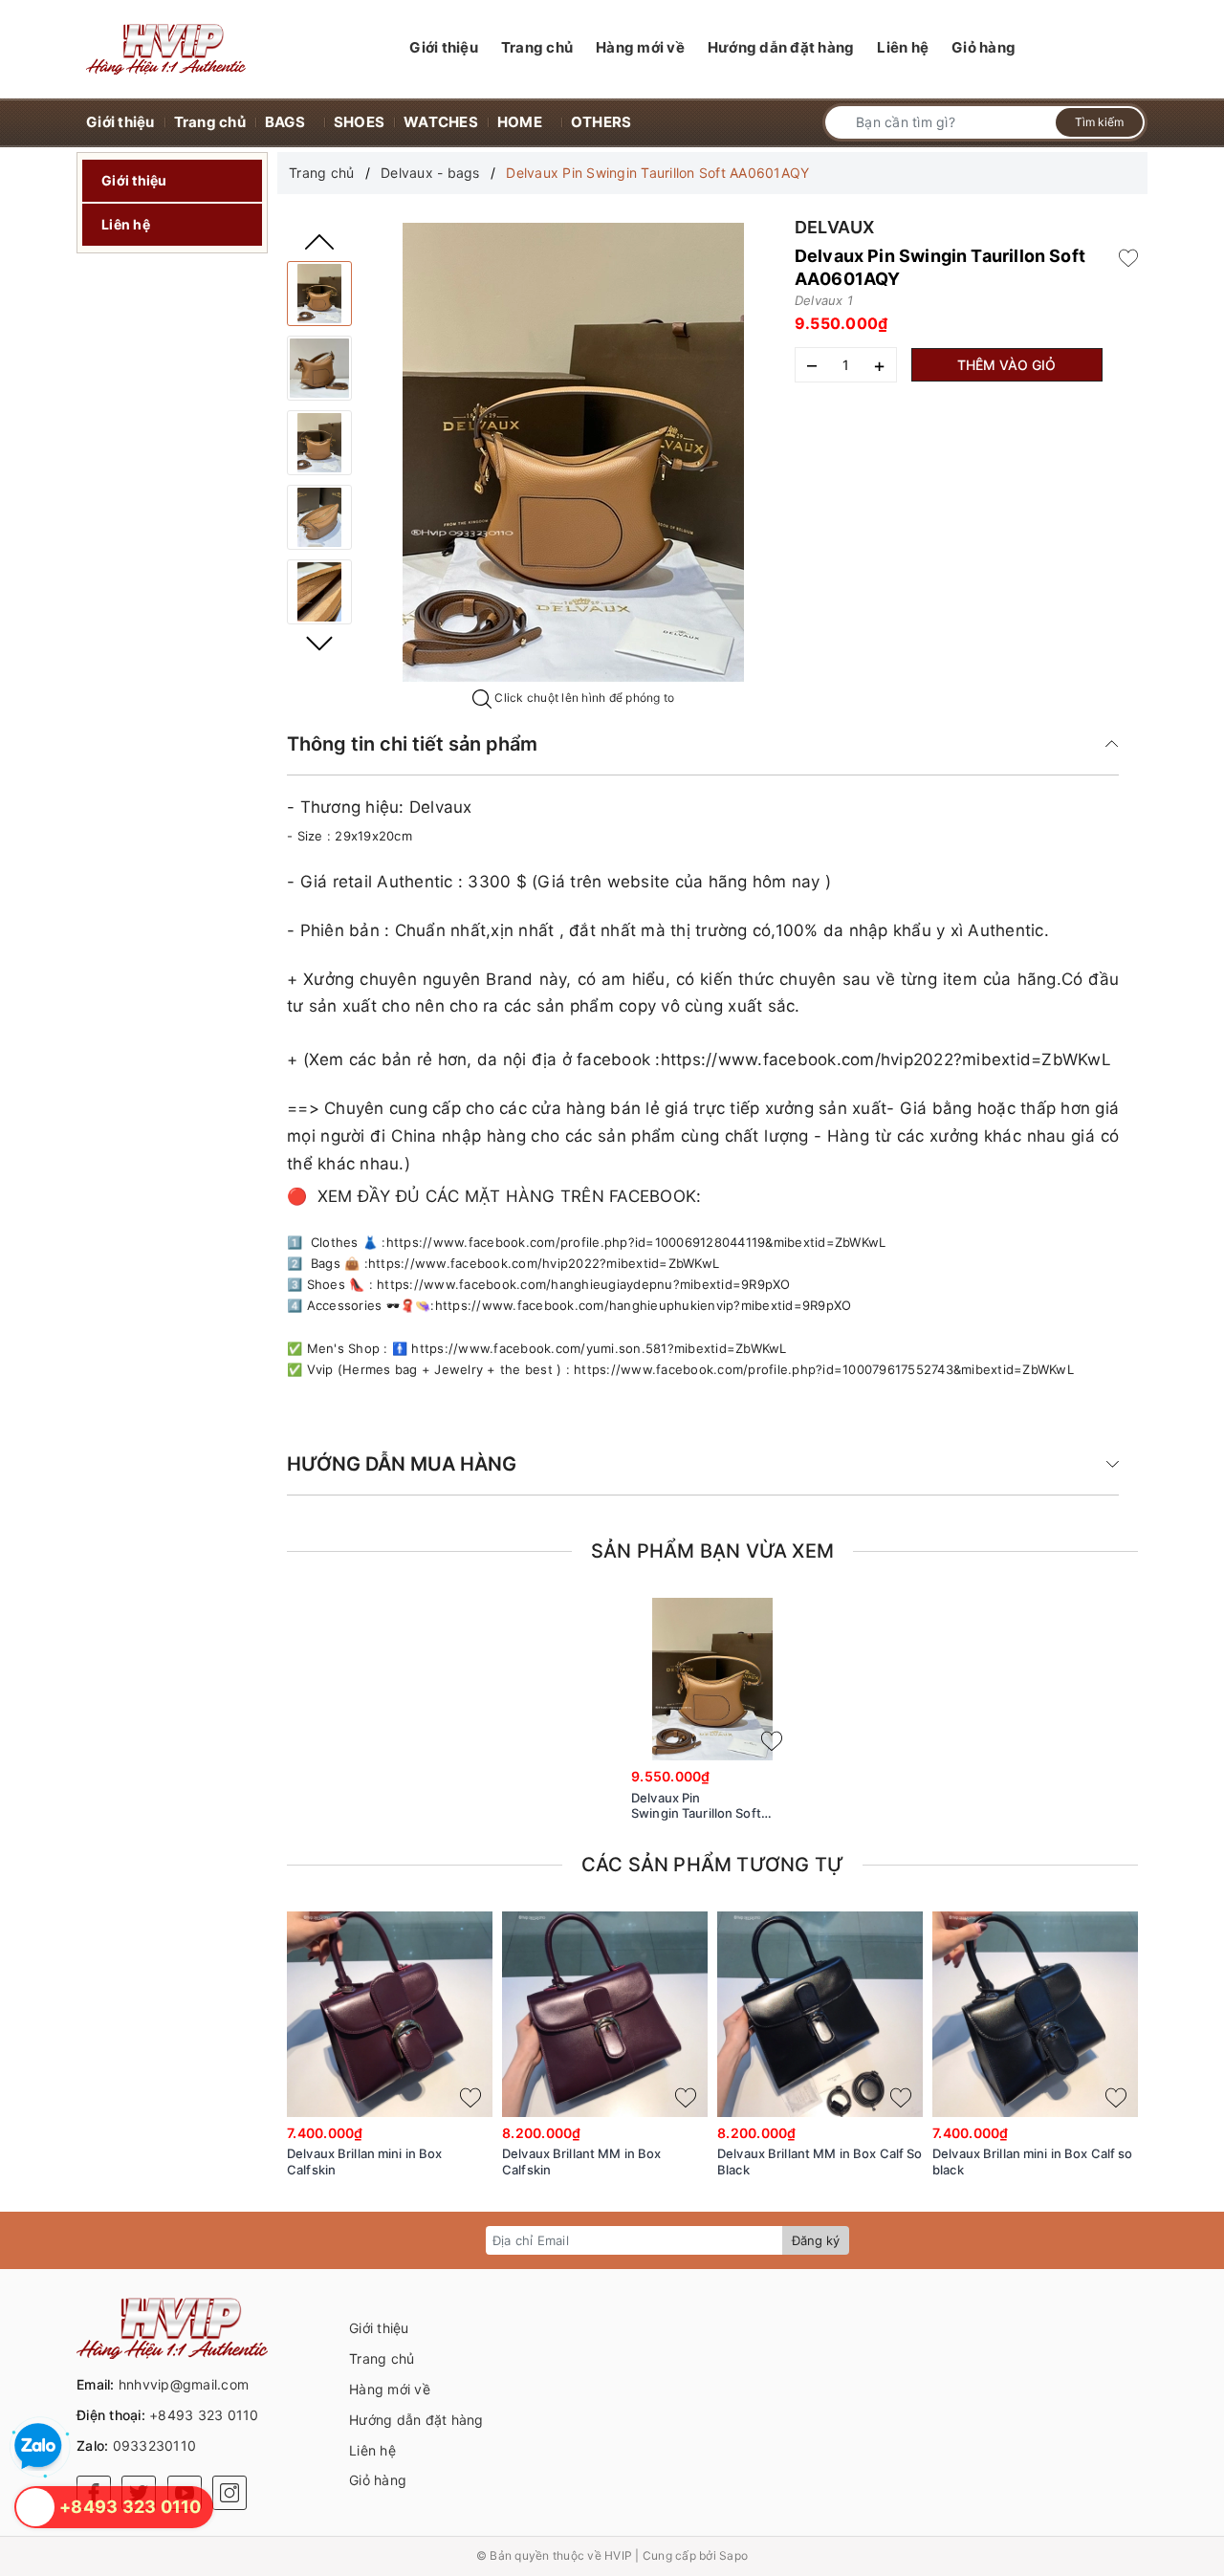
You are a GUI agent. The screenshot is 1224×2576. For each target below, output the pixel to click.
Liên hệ (126, 224)
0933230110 (155, 2445)
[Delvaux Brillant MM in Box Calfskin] (605, 2014)
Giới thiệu (134, 180)
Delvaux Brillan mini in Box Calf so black (1033, 2161)
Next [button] (319, 644)
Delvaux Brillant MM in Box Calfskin (581, 2161)
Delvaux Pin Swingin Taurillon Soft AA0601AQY (696, 1806)
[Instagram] (229, 2493)
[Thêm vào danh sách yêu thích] (772, 1741)
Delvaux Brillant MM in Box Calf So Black (820, 2161)
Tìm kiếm (1099, 122)
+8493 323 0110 (204, 2415)
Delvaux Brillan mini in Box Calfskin (365, 2161)
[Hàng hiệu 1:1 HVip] (166, 49)
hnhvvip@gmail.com (184, 2384)
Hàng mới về (390, 2389)
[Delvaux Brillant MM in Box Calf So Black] (820, 2014)
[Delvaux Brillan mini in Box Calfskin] (390, 2014)
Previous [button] (319, 242)
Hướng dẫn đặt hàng (416, 2420)
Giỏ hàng (378, 2480)
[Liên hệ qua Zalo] (38, 2447)
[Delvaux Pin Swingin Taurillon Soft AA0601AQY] (319, 294)
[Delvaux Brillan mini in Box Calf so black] (1035, 2014)
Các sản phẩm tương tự (712, 1865)
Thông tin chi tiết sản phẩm (412, 744)
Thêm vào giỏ (1006, 365)
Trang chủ (382, 2358)
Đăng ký (816, 2240)
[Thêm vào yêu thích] (1128, 256)
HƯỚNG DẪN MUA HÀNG (402, 1464)
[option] (573, 452)
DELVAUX (835, 227)
